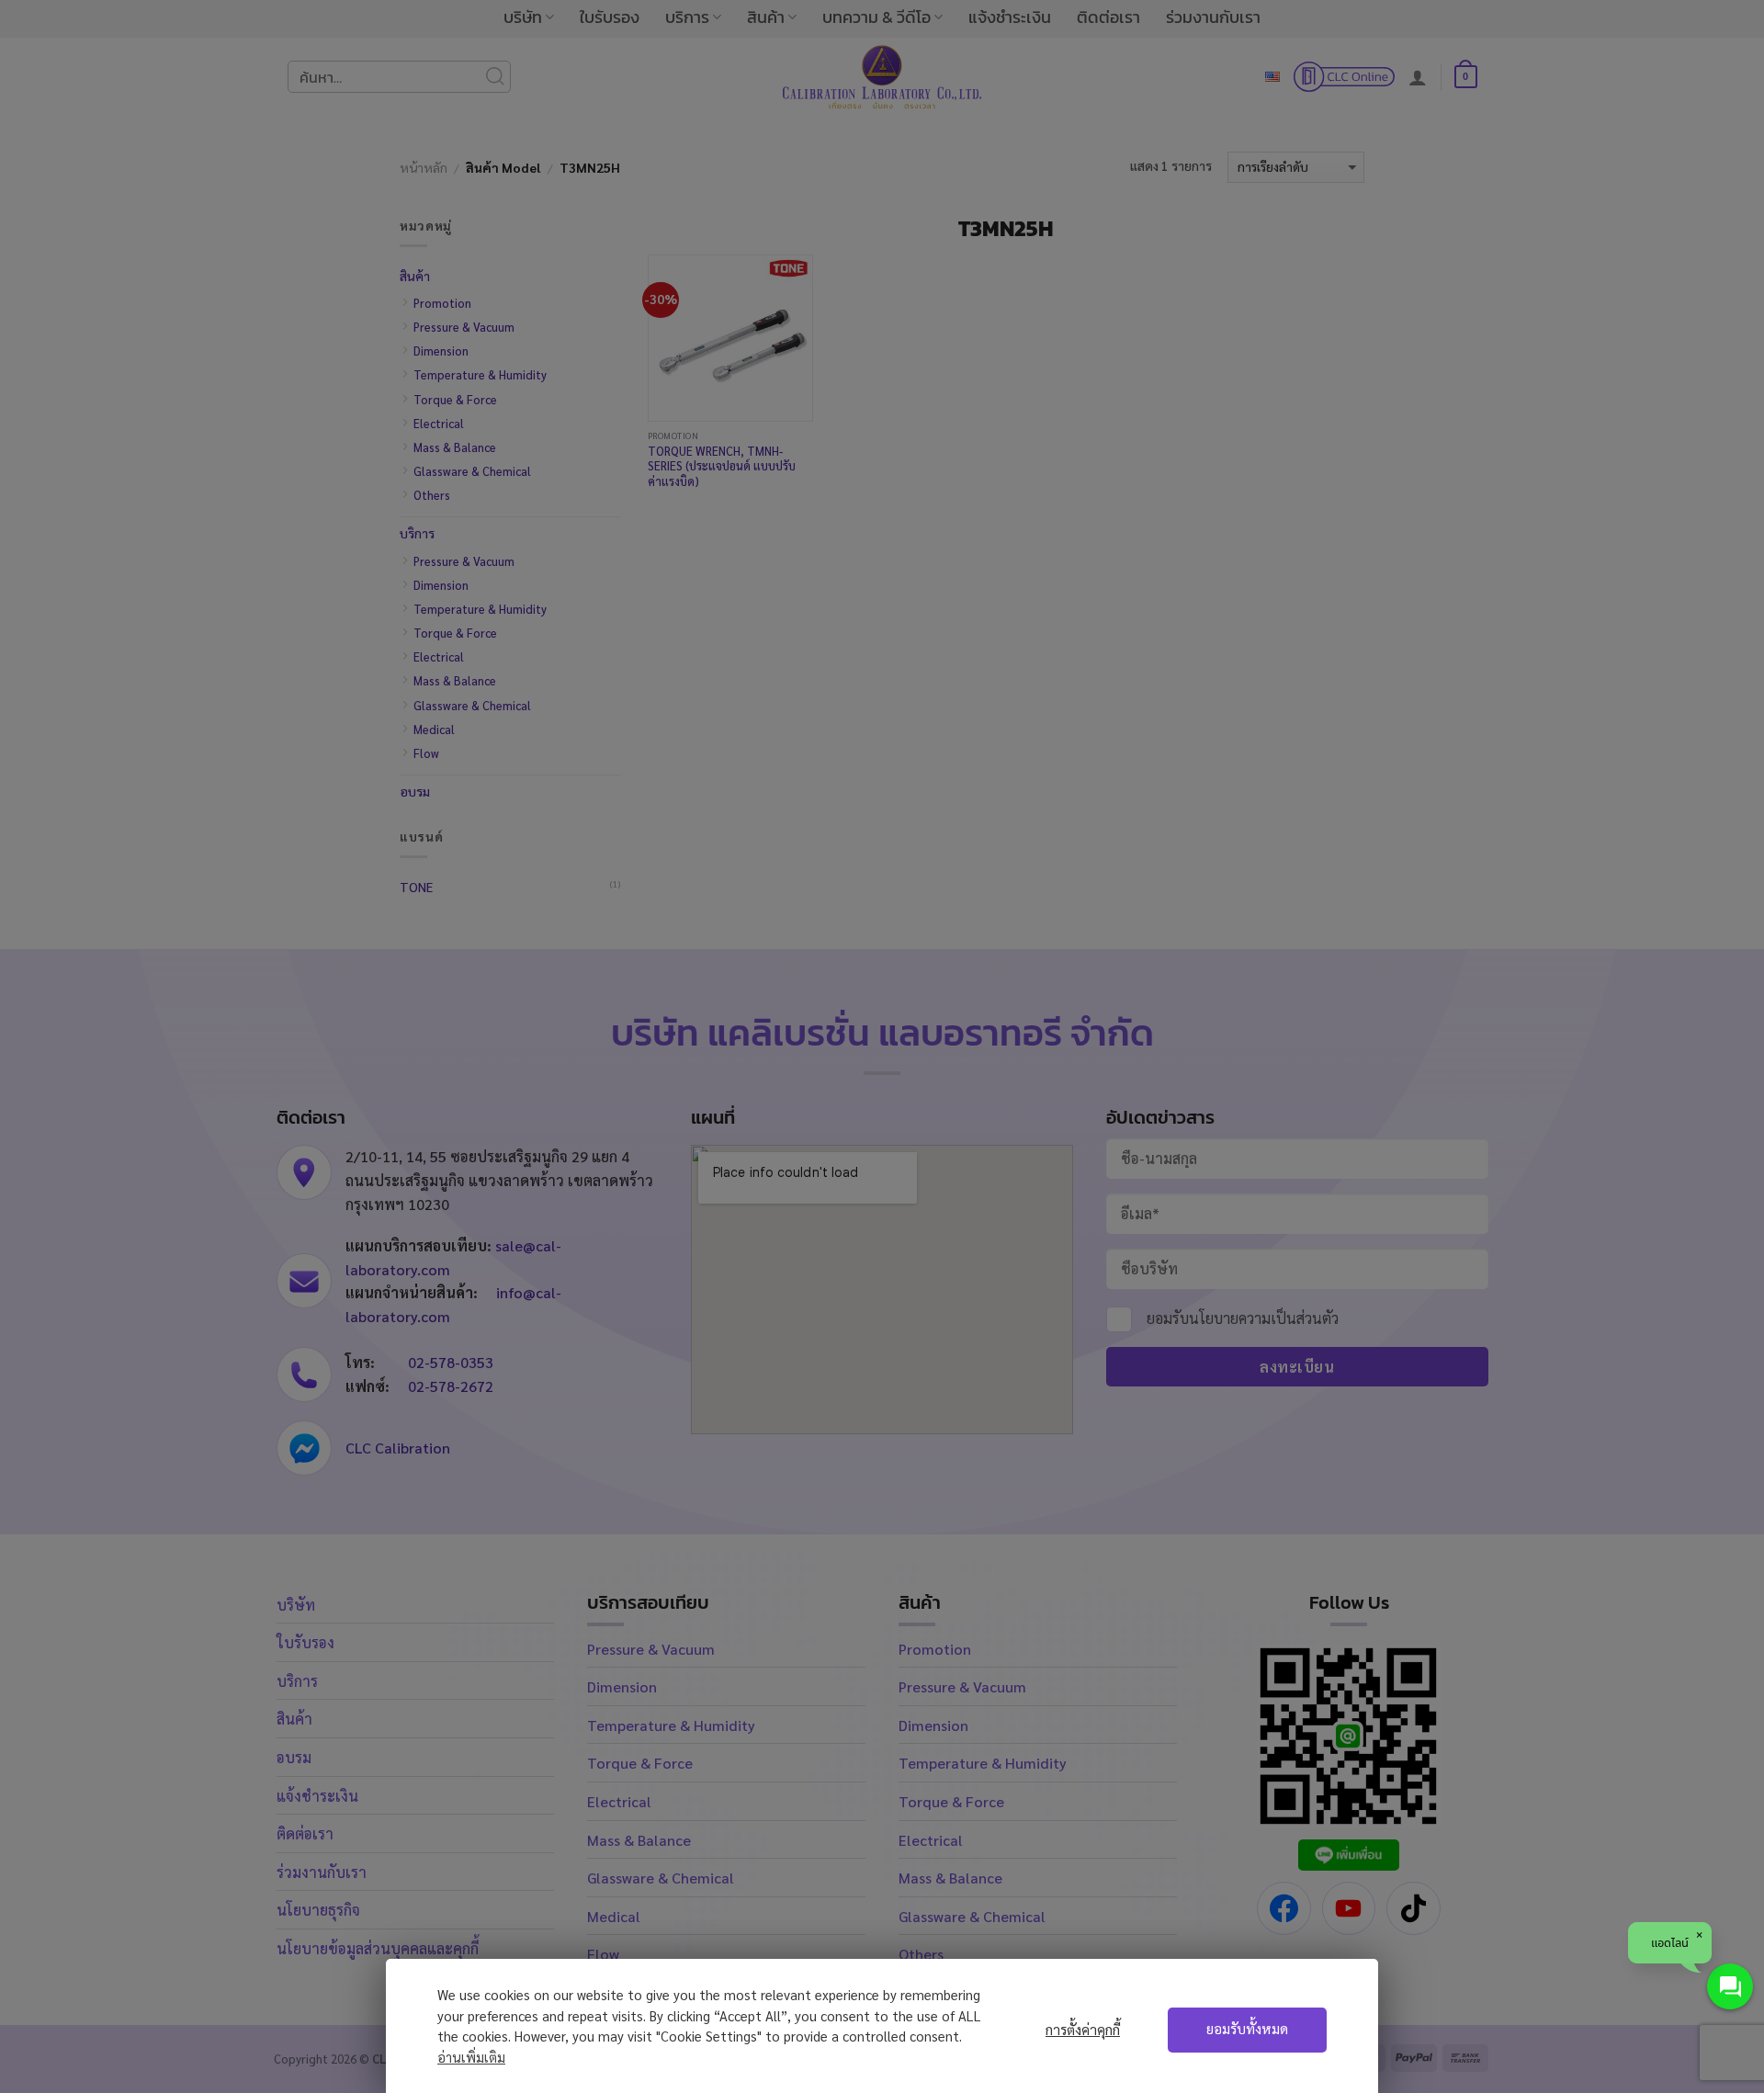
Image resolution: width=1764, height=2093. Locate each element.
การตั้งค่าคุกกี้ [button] (1083, 2030)
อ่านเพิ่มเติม (471, 2057)
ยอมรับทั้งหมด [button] (1247, 2029)
